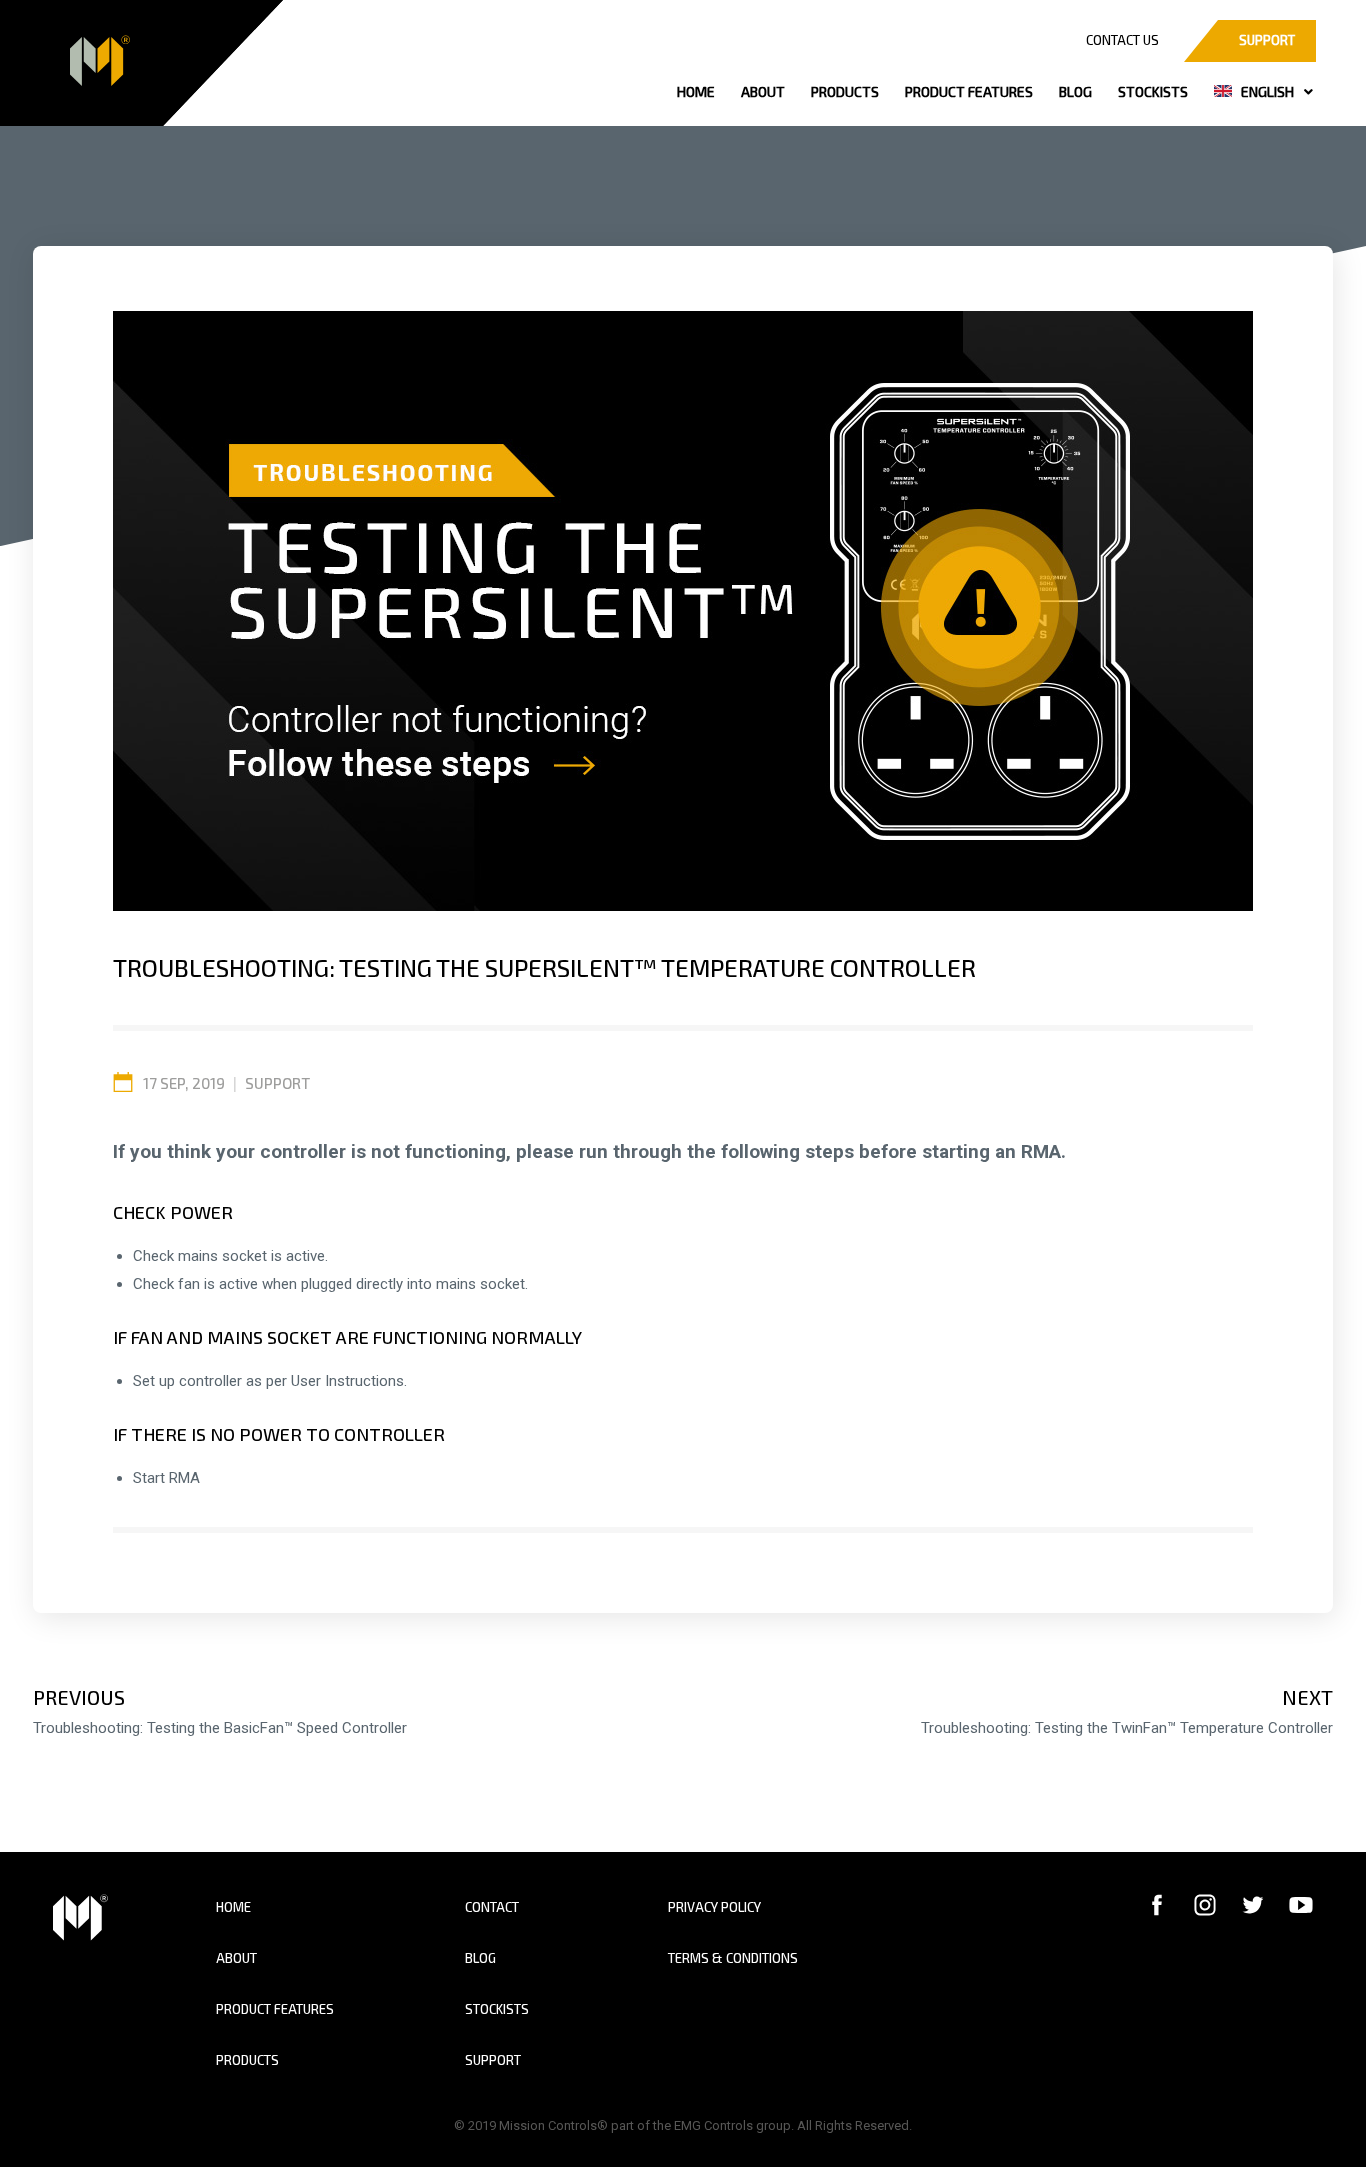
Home (233, 1907)
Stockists (497, 2009)
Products (247, 2060)
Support (277, 1083)
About (236, 1958)
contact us (1122, 40)
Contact (492, 1907)
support (1267, 40)
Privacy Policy (714, 1907)
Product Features (275, 2009)
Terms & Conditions (733, 1958)
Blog (480, 1958)
